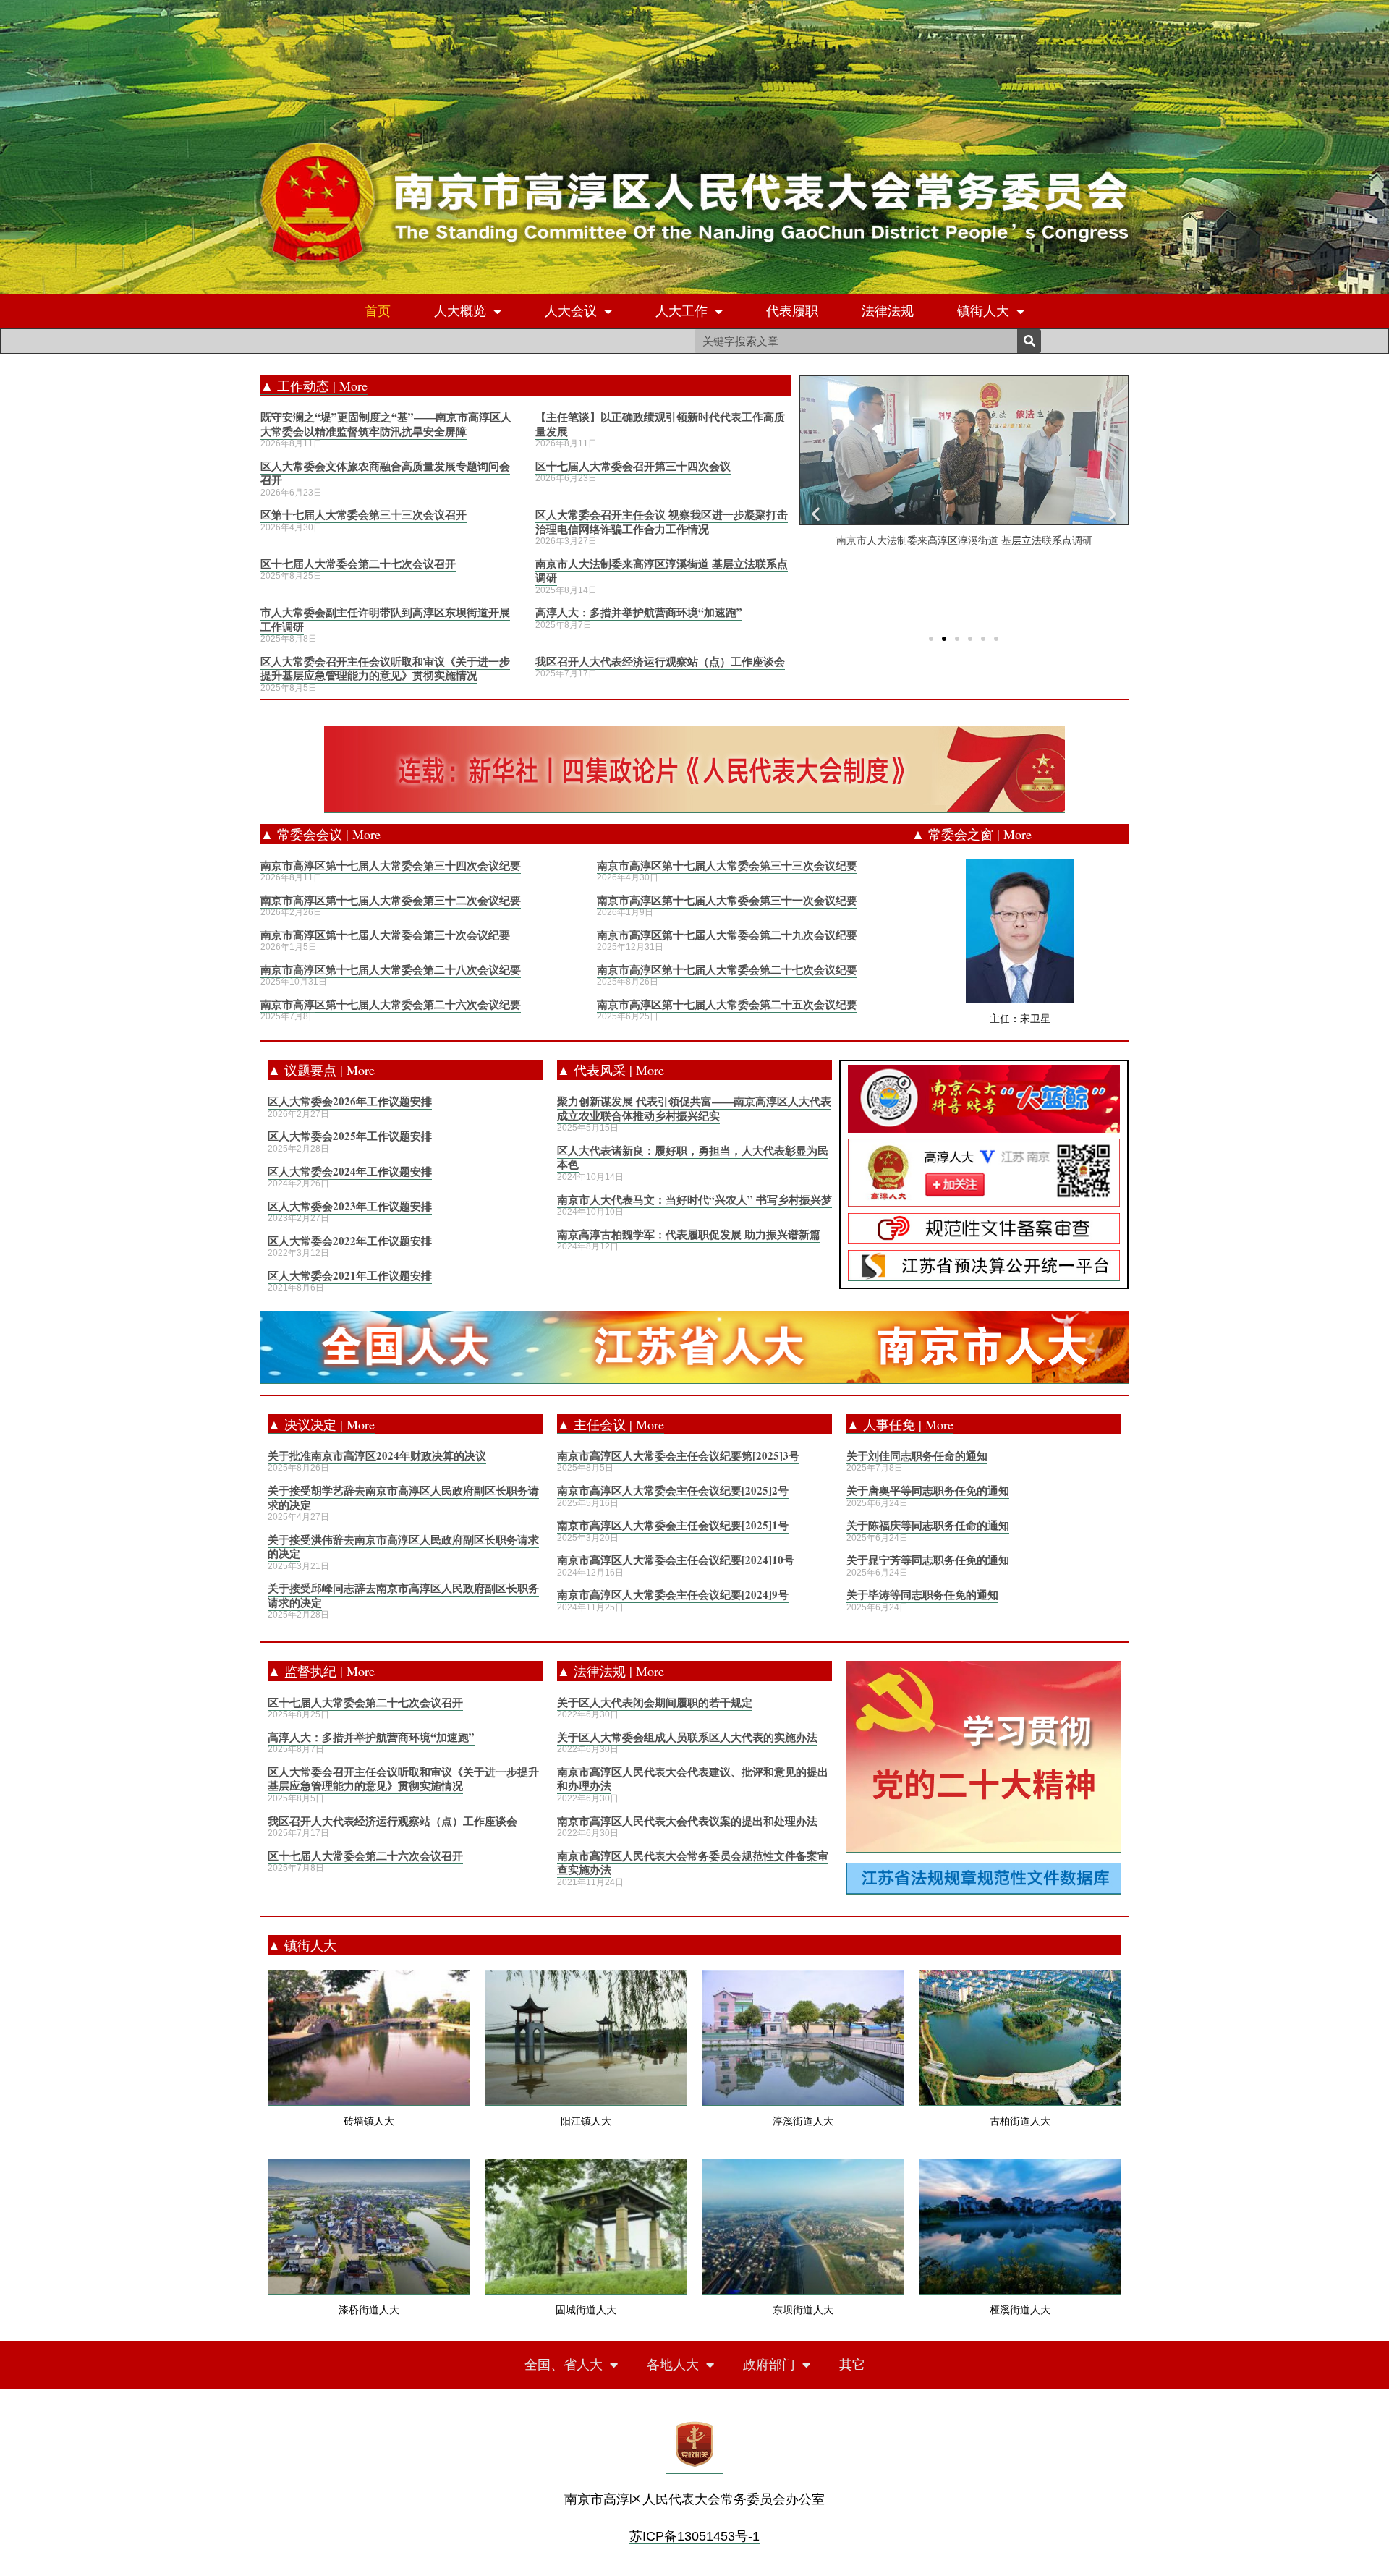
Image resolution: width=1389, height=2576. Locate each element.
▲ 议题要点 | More (321, 1070)
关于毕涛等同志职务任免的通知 (922, 1594)
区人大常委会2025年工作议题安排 (350, 1136)
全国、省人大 (564, 2365)
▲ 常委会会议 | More (320, 834)
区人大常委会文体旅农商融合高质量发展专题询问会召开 (385, 473)
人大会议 (571, 311)
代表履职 (792, 311)
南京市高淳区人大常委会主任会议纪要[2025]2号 (673, 1490)
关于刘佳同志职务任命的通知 (917, 1455)
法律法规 (888, 311)
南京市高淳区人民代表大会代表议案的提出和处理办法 (687, 1821)
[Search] (1029, 341)
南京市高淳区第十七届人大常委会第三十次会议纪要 (385, 935)
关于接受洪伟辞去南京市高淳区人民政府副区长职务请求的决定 (403, 1547)
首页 (378, 311)
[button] (931, 639)
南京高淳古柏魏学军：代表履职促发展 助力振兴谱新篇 (689, 1234)
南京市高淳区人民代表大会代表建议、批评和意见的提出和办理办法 (693, 1779)
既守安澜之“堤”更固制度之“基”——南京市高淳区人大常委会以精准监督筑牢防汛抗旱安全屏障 (386, 424)
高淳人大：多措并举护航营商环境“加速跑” (639, 612)
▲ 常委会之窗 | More (972, 834)
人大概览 (460, 311)
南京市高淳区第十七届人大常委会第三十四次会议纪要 (391, 865)
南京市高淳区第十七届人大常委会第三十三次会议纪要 (727, 865)
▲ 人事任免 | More (900, 1424)
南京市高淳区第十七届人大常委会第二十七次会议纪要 (727, 969)
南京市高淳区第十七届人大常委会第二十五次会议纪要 (727, 1004)
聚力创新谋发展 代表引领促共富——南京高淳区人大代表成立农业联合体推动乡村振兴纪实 (694, 1108)
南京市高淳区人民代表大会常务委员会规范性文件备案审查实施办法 (693, 1863)
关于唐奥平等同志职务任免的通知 (928, 1490)
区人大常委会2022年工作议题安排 (350, 1241)
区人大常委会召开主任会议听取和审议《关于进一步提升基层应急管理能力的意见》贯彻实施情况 (385, 668)
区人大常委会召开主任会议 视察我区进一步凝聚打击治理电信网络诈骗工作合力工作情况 (662, 522)
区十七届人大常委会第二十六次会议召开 (365, 1856)
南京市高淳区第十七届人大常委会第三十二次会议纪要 (391, 900)
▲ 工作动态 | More (314, 386)
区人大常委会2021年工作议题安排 (350, 1275)
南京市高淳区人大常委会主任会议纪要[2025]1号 (673, 1525)
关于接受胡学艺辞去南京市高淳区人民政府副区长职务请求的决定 (403, 1497)
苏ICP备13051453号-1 (694, 2536)
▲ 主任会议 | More (611, 1424)
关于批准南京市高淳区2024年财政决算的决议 (377, 1455)
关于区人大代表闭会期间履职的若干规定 (655, 1702)
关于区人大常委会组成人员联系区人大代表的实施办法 (687, 1737)
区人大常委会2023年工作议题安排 (350, 1206)
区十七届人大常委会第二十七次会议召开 (358, 564)
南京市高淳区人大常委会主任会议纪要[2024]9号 (673, 1594)
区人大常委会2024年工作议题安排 (350, 1171)
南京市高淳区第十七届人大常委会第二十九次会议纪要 (727, 935)
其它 (852, 2365)
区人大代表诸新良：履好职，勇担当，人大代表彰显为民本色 (693, 1157)
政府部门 (769, 2365)
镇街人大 (983, 311)
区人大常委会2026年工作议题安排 (350, 1101)
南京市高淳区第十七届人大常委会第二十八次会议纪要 (391, 969)
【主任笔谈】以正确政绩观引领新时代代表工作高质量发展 (660, 424)
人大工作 (681, 311)
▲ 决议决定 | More (321, 1424)
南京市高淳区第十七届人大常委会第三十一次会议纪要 (727, 900)
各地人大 (673, 2365)
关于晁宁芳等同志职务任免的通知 (928, 1560)
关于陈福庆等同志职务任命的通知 (928, 1525)
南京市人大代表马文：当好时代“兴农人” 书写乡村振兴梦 (694, 1199)
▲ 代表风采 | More (611, 1070)
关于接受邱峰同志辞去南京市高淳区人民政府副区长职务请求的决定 (403, 1595)
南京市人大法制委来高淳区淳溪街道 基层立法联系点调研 (662, 571)
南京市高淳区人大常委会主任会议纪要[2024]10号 (676, 1560)
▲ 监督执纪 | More (321, 1671)
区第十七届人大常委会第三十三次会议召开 (364, 514)
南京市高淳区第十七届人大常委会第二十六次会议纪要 (391, 1004)
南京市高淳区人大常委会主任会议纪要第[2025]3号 (678, 1455)
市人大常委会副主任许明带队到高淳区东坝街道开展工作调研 (385, 619)
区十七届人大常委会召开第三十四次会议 (633, 466)
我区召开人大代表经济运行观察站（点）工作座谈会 (660, 661)
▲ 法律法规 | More (611, 1671)
